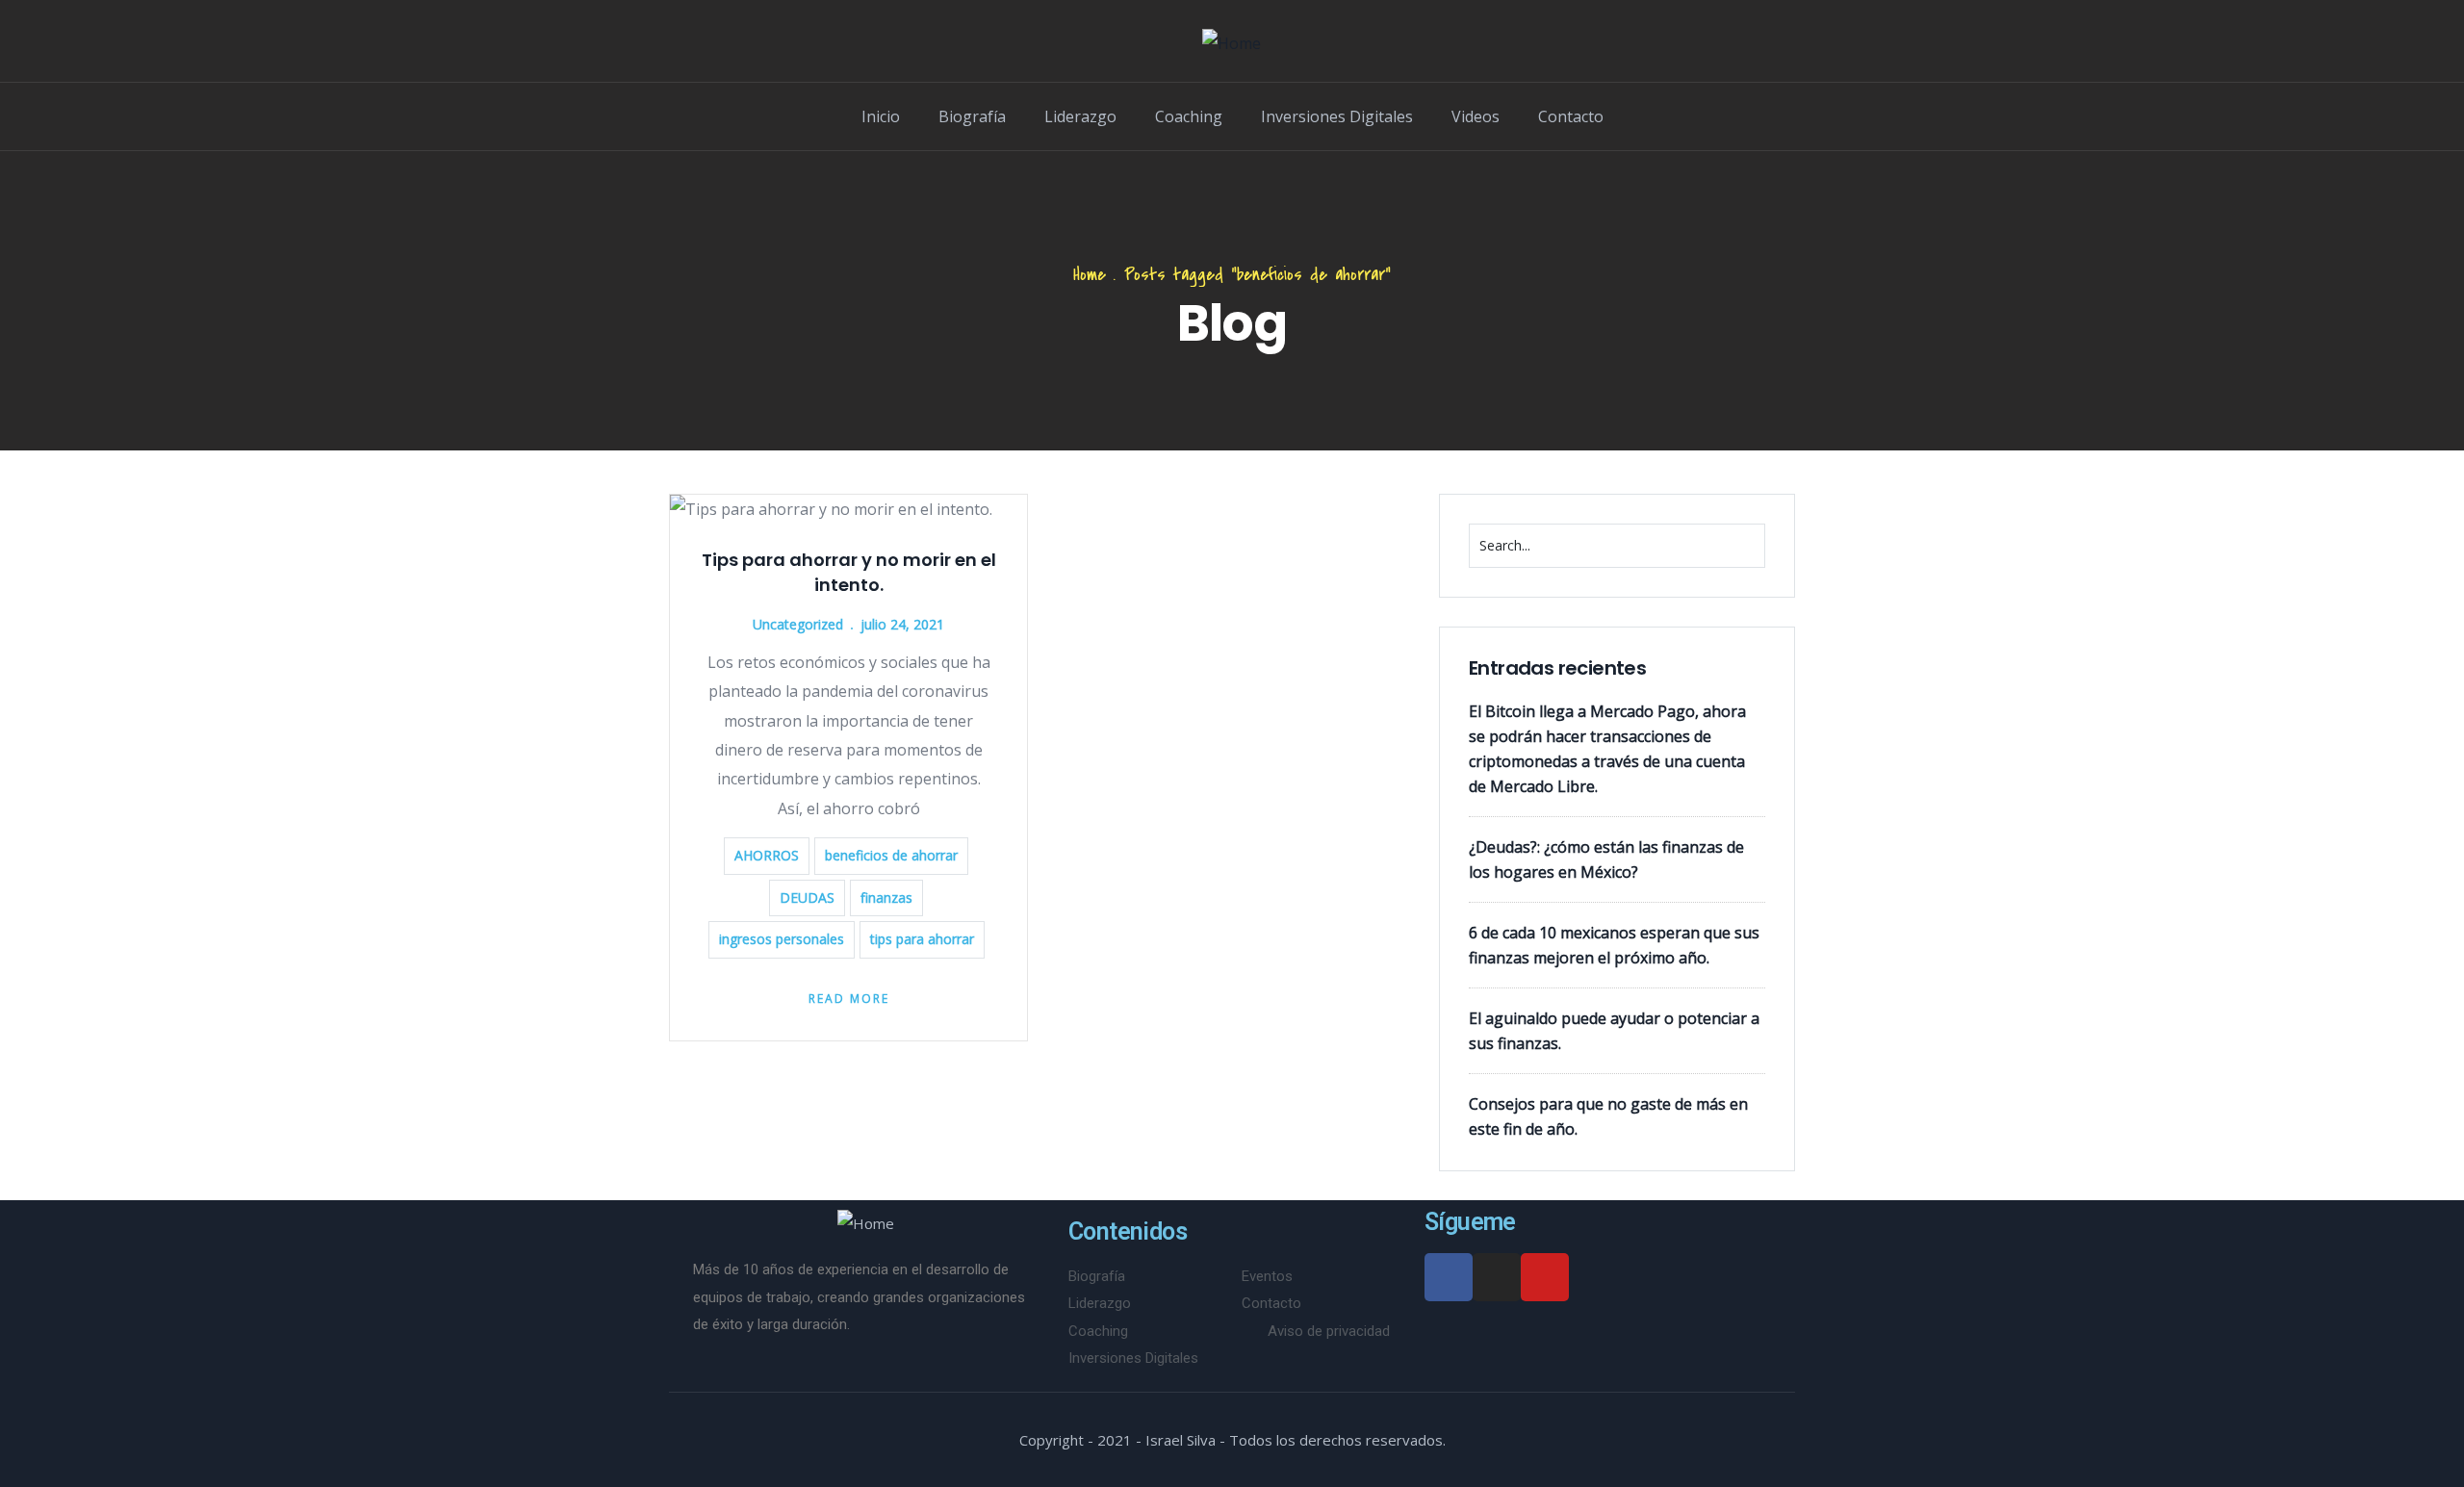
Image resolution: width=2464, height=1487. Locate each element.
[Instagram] (1497, 1277)
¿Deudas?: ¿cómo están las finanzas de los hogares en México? (1606, 859)
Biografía (972, 116)
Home (1090, 275)
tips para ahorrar (922, 939)
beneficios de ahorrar (891, 855)
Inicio (881, 116)
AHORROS (767, 855)
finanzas (886, 897)
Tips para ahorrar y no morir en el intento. (849, 572)
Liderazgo (1080, 116)
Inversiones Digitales (1337, 116)
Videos (1476, 116)
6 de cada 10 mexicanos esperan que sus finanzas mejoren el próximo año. (1614, 945)
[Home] (1232, 43)
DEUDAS (807, 897)
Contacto (1571, 116)
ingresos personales (782, 939)
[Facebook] (1449, 1277)
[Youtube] (1545, 1277)
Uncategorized (798, 624)
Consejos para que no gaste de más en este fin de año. (1608, 1116)
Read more (849, 999)
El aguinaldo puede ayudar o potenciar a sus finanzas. (1614, 1031)
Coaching (1189, 116)
